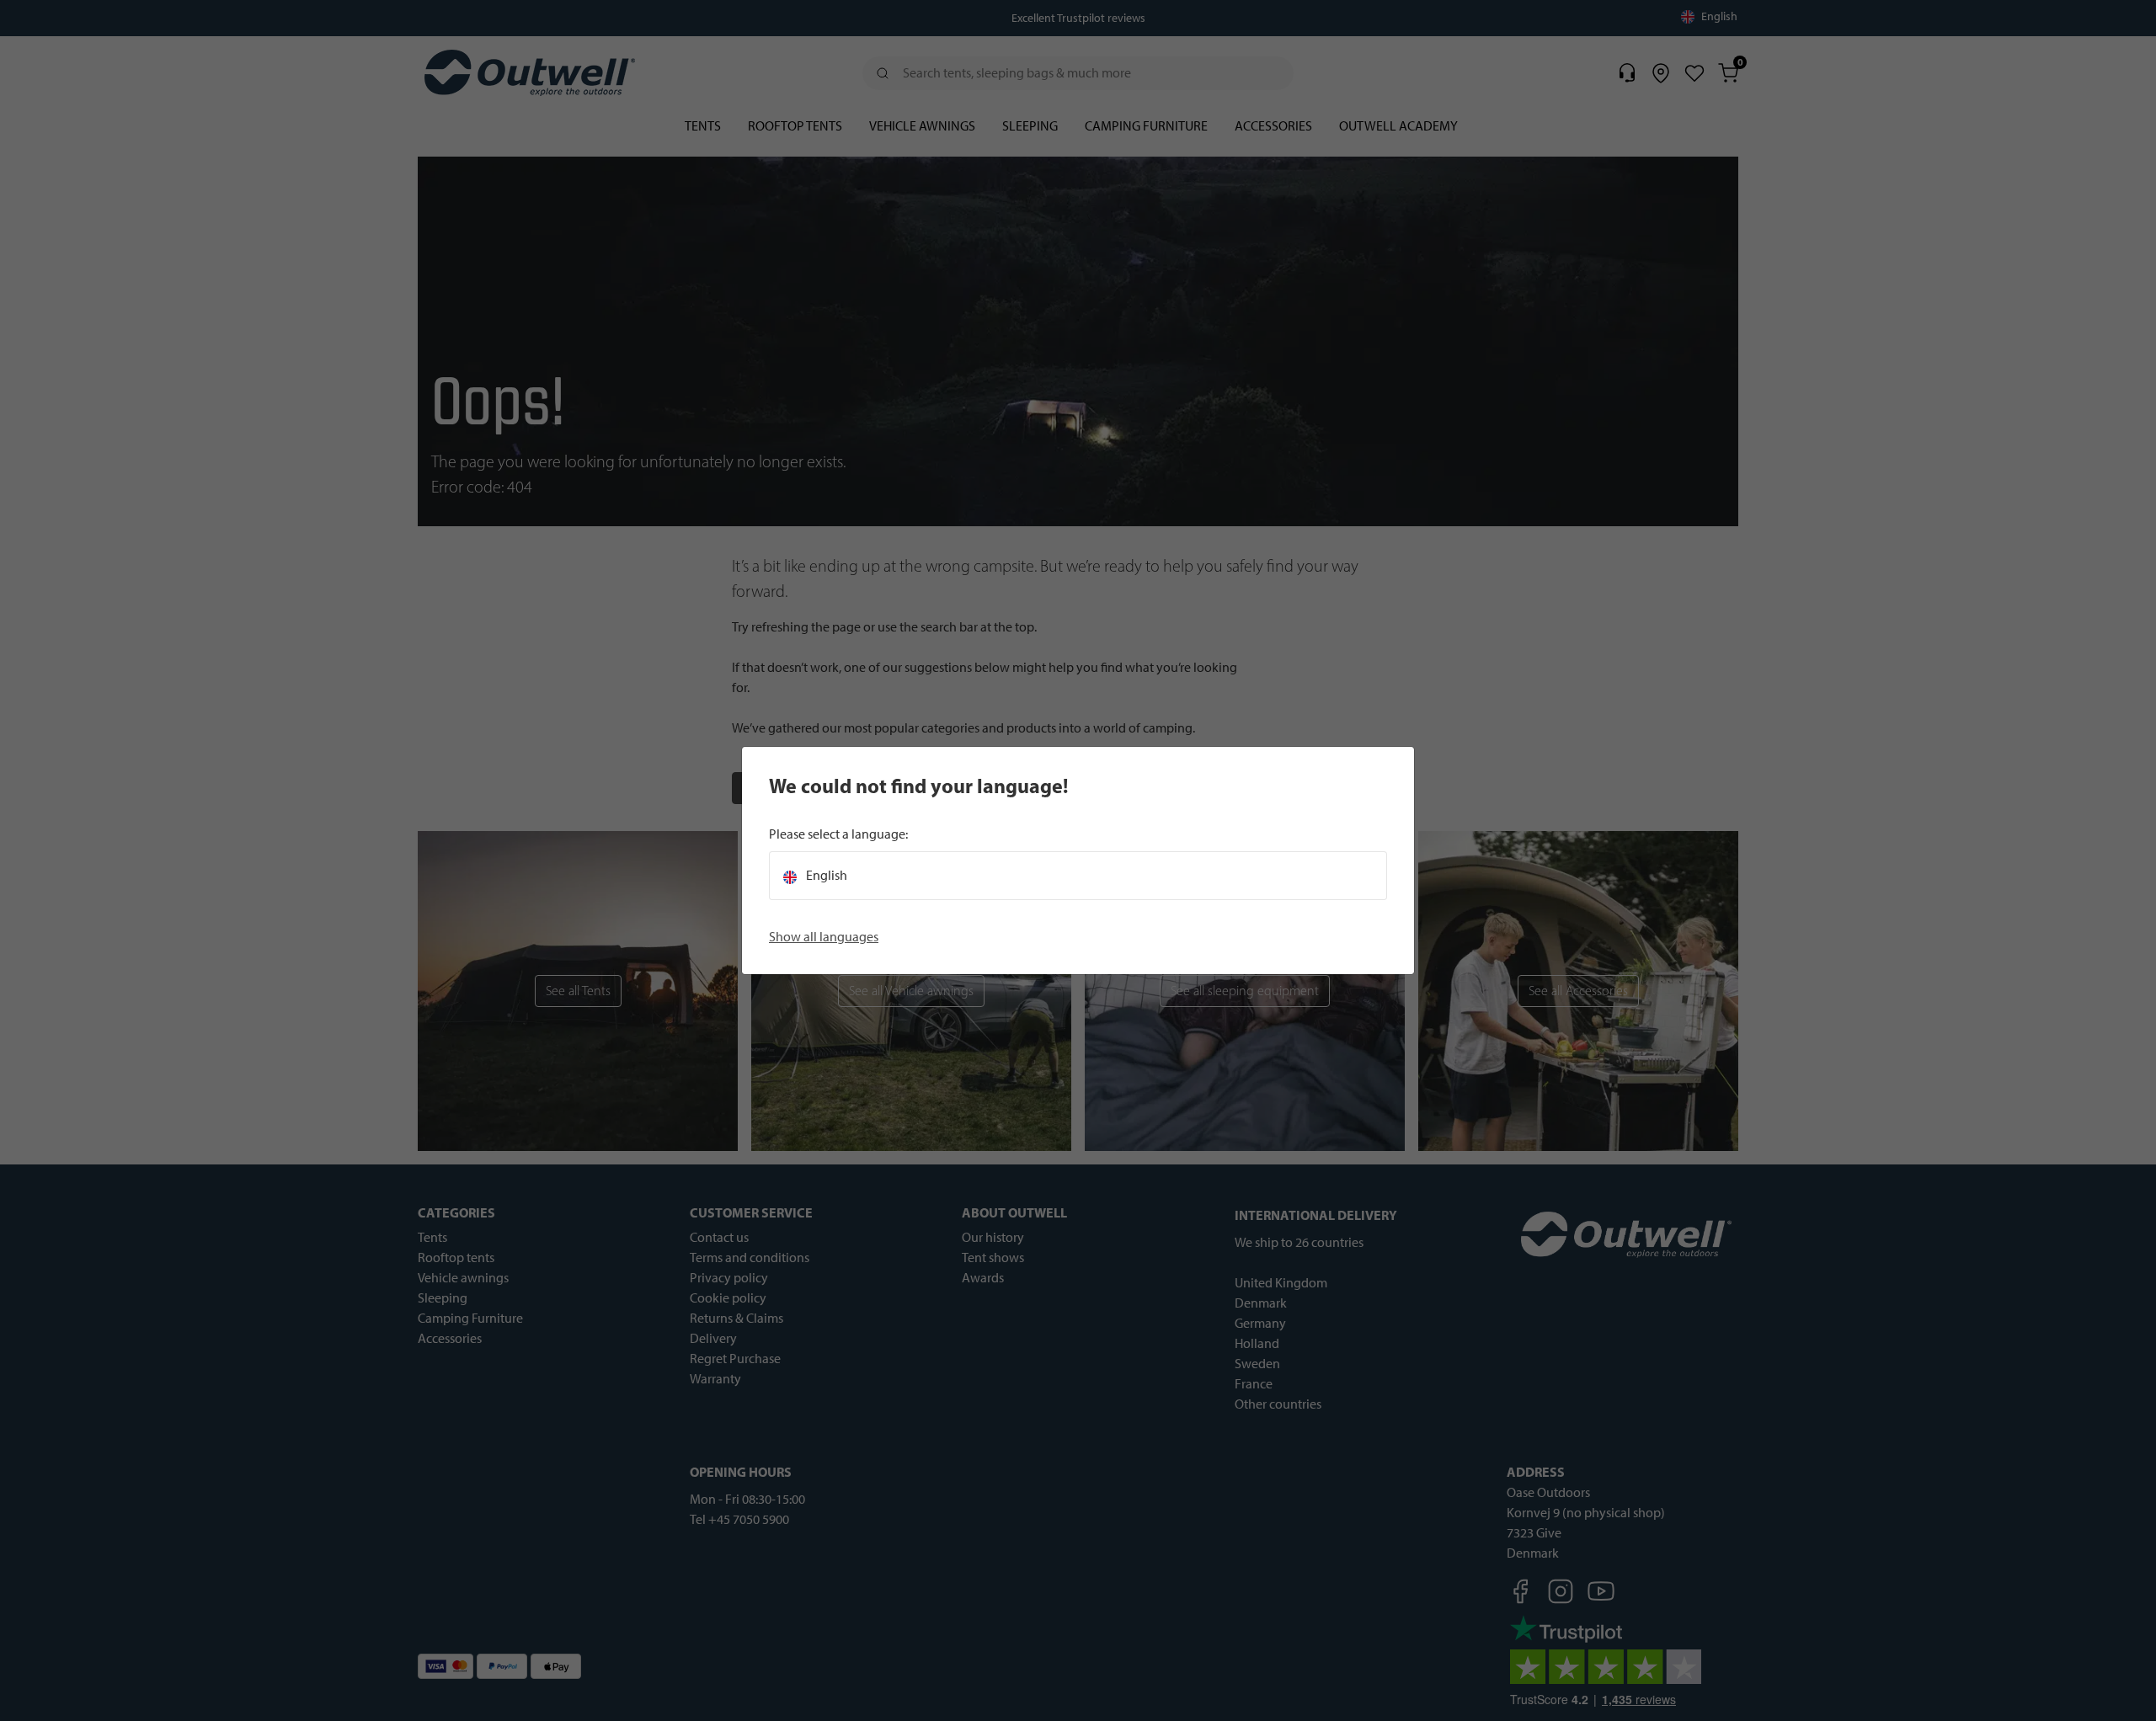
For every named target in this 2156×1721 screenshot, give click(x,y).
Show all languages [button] (824, 937)
